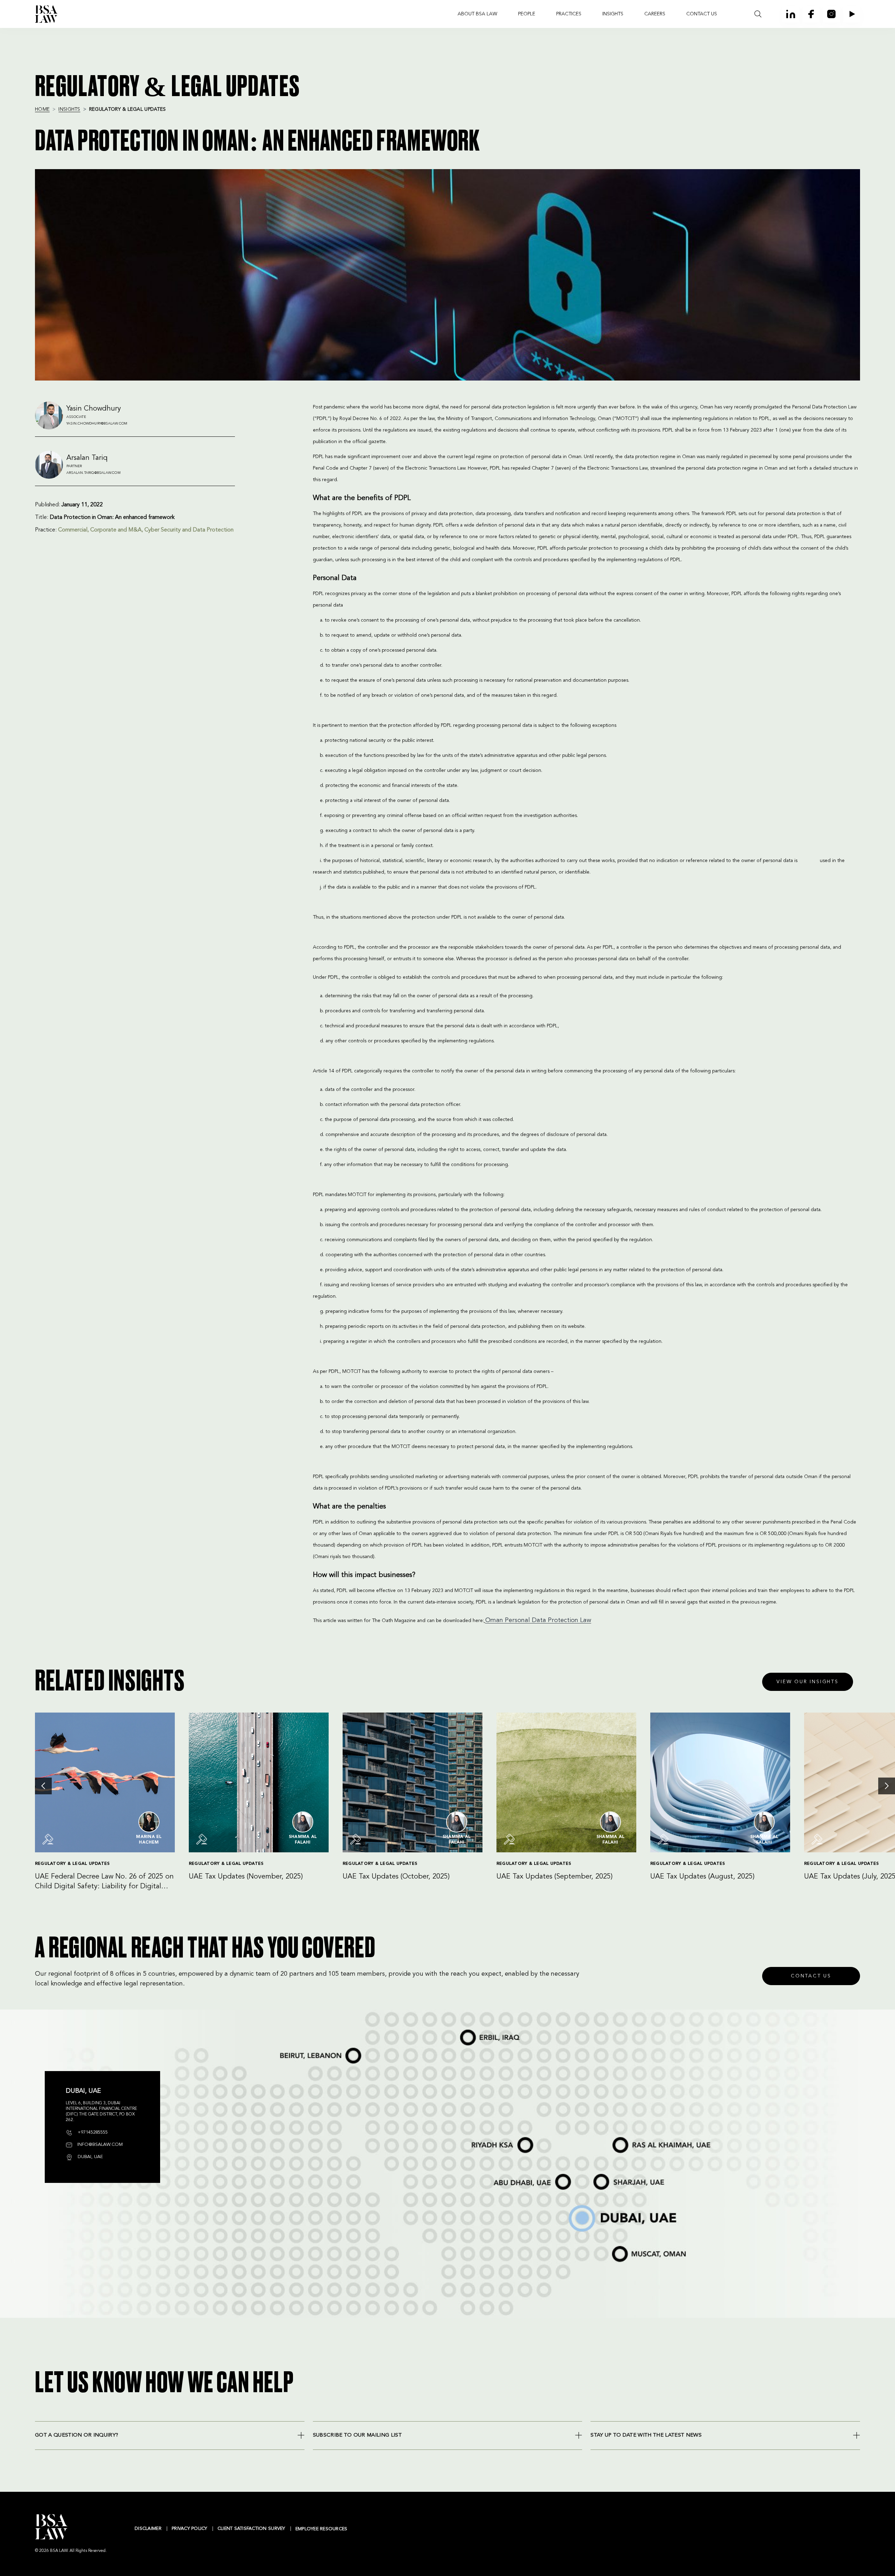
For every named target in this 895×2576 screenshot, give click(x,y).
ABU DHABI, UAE (503, 2175)
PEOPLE (527, 14)
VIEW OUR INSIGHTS (808, 1682)
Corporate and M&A (116, 530)
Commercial (73, 530)
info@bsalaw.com (99, 2145)
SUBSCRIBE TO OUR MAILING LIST (357, 2435)
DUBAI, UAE (572, 2206)
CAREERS (655, 14)
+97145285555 (92, 2132)
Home (42, 109)
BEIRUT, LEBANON (290, 2048)
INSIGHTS (613, 14)
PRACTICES (569, 14)
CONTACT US (702, 14)
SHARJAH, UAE (601, 2175)
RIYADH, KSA (474, 2138)
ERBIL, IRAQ (464, 2030)
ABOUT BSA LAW (477, 14)
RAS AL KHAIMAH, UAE (624, 2136)
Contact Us (811, 1976)
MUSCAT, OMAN (619, 2246)
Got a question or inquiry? (77, 2435)
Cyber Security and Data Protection (189, 530)
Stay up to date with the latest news (646, 2435)
